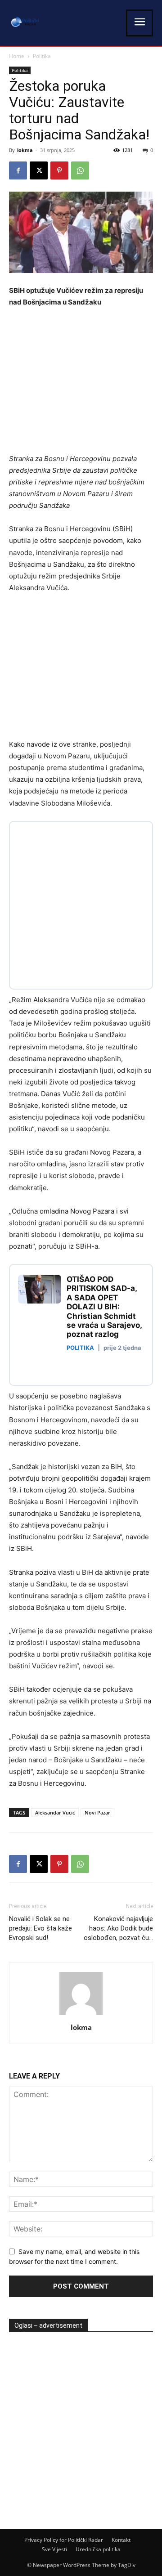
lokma (25, 150)
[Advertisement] (85, 383)
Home (17, 56)
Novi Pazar (97, 1812)
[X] (39, 170)
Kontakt (121, 2540)
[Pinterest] (59, 170)
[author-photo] (81, 2015)
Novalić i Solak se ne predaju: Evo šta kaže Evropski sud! (40, 1928)
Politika (42, 56)
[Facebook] (18, 170)
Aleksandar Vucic (55, 1812)
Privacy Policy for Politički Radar (64, 2540)
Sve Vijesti (54, 2549)
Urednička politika (98, 2549)
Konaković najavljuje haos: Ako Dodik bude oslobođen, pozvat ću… (118, 1928)
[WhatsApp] (80, 170)
